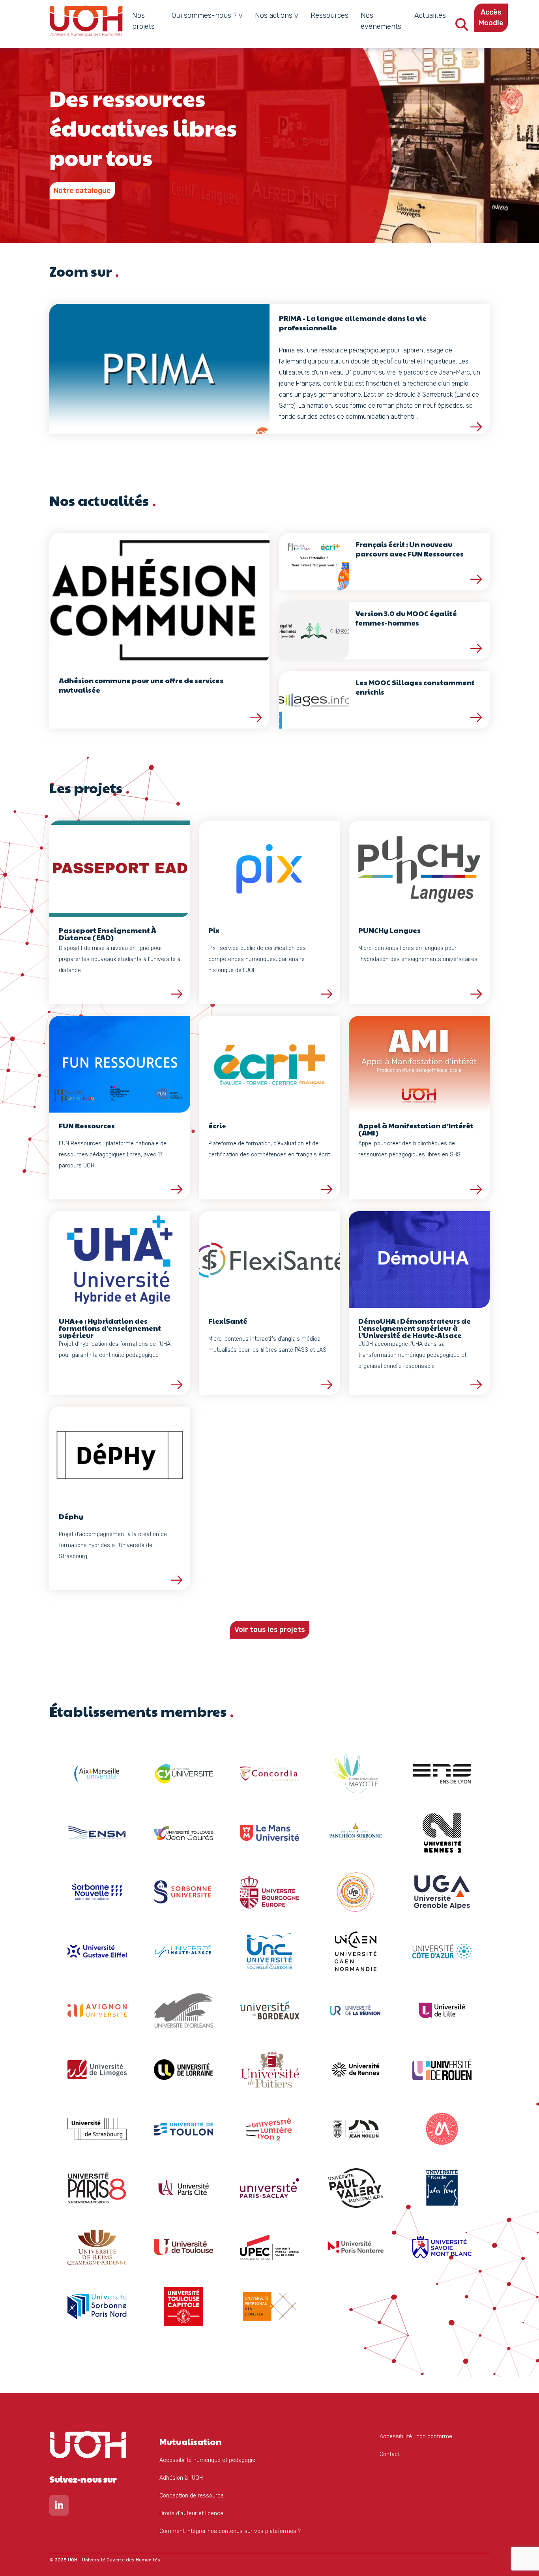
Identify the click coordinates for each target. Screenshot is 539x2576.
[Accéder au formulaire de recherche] (462, 27)
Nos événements (381, 21)
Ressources (329, 15)
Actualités (430, 15)
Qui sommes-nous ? (204, 15)
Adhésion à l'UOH (181, 2478)
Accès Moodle (491, 18)
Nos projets (143, 21)
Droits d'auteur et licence (191, 2513)
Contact (390, 2454)
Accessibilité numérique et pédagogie (207, 2460)
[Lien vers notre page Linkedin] (59, 2507)
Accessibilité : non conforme (416, 2436)
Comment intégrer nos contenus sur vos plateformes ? (230, 2531)
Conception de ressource (192, 2496)
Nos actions (274, 15)
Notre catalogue (82, 191)
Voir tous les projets (270, 1630)
